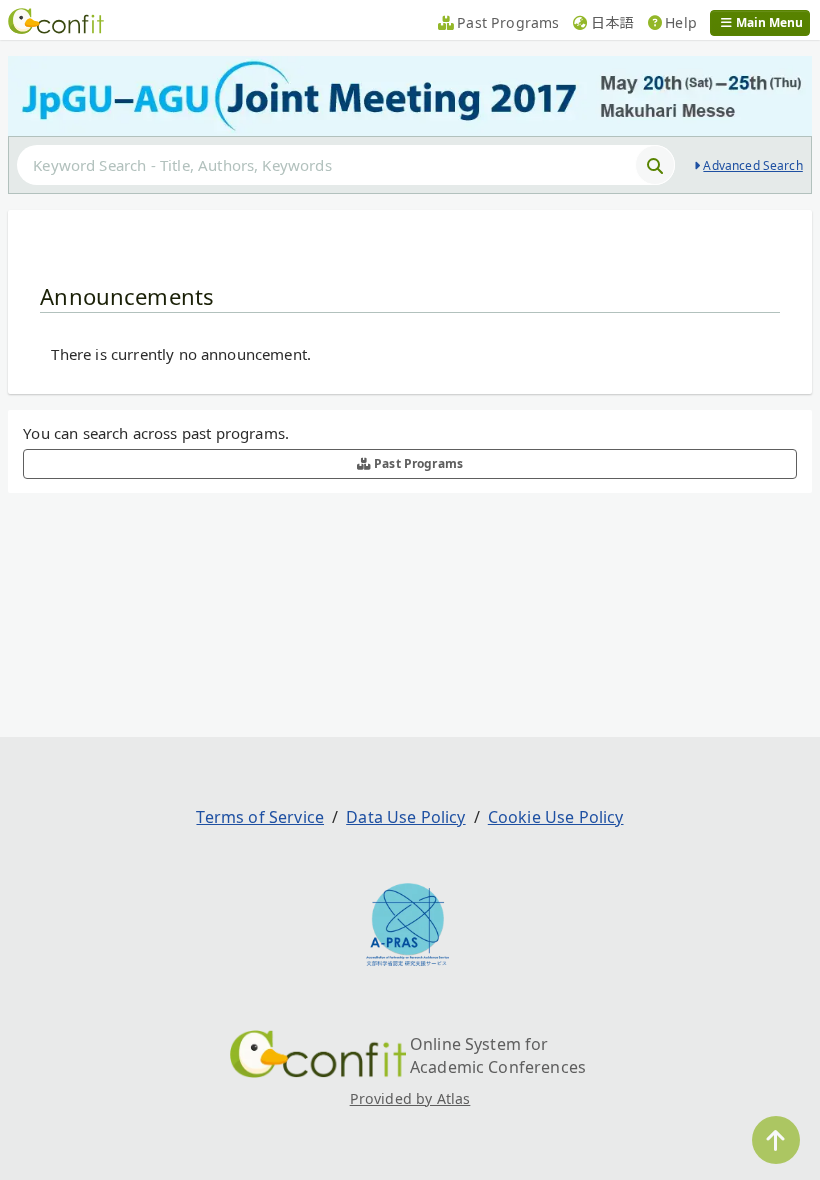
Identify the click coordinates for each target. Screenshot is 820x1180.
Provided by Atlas (410, 1098)
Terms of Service (260, 817)
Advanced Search (752, 165)
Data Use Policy (405, 817)
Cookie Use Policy (556, 817)
